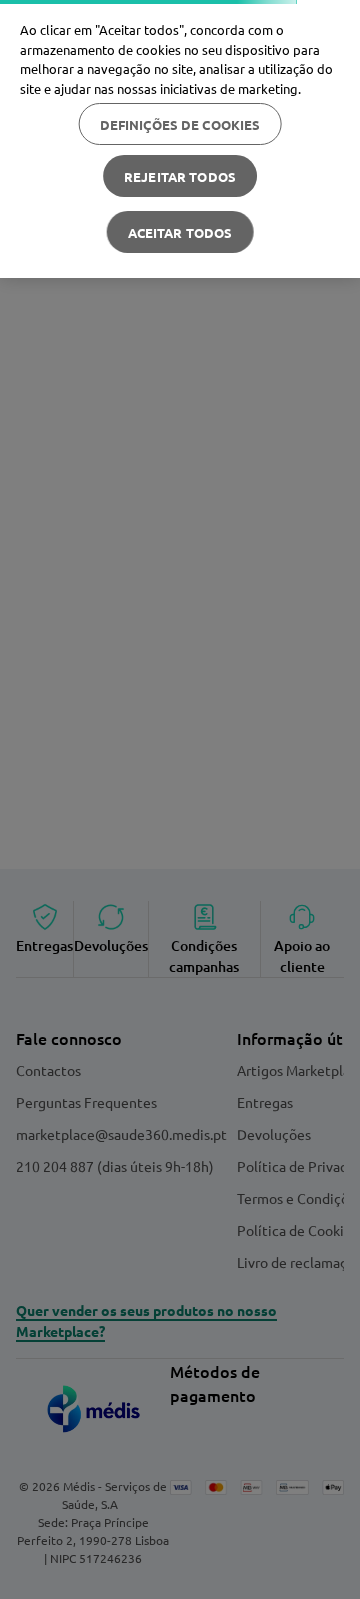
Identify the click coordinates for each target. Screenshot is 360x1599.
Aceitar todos (180, 232)
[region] (180, 139)
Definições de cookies (180, 124)
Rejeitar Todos (180, 176)
